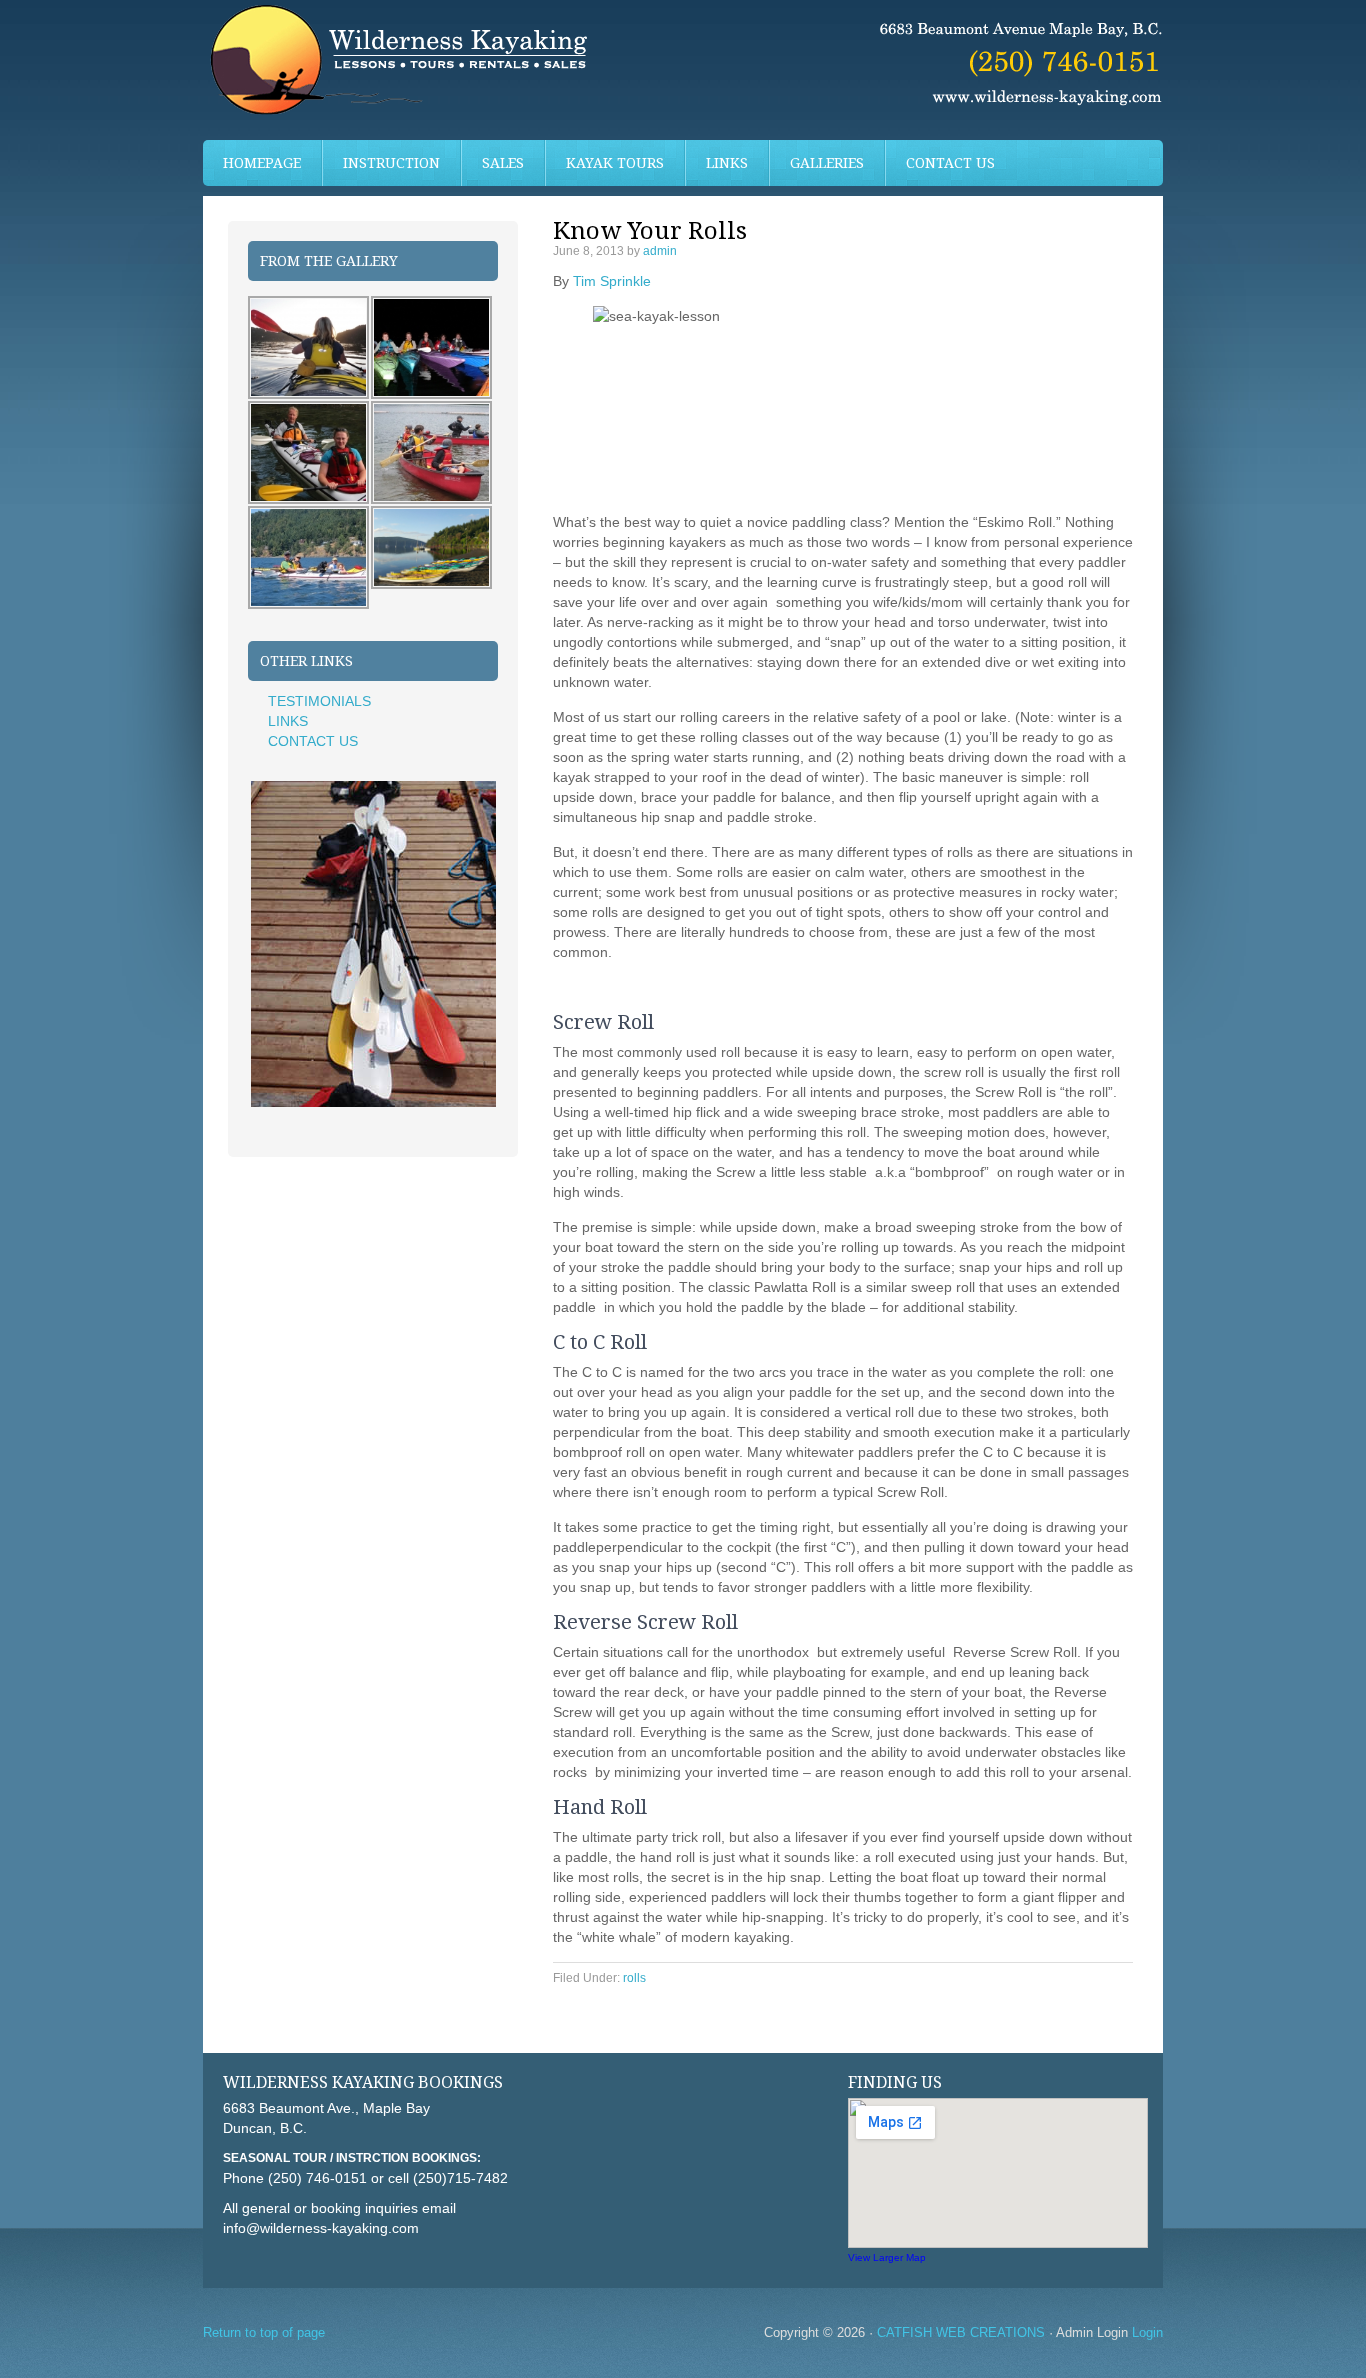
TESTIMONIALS (319, 701)
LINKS (727, 163)
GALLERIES (827, 163)
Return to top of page (264, 2332)
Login (1147, 2332)
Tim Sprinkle (612, 281)
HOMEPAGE (262, 163)
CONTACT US (950, 163)
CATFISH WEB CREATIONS (961, 2332)
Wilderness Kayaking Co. (683, 70)
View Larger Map (887, 2257)
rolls (634, 1978)
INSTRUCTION (381, 163)
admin (660, 251)
